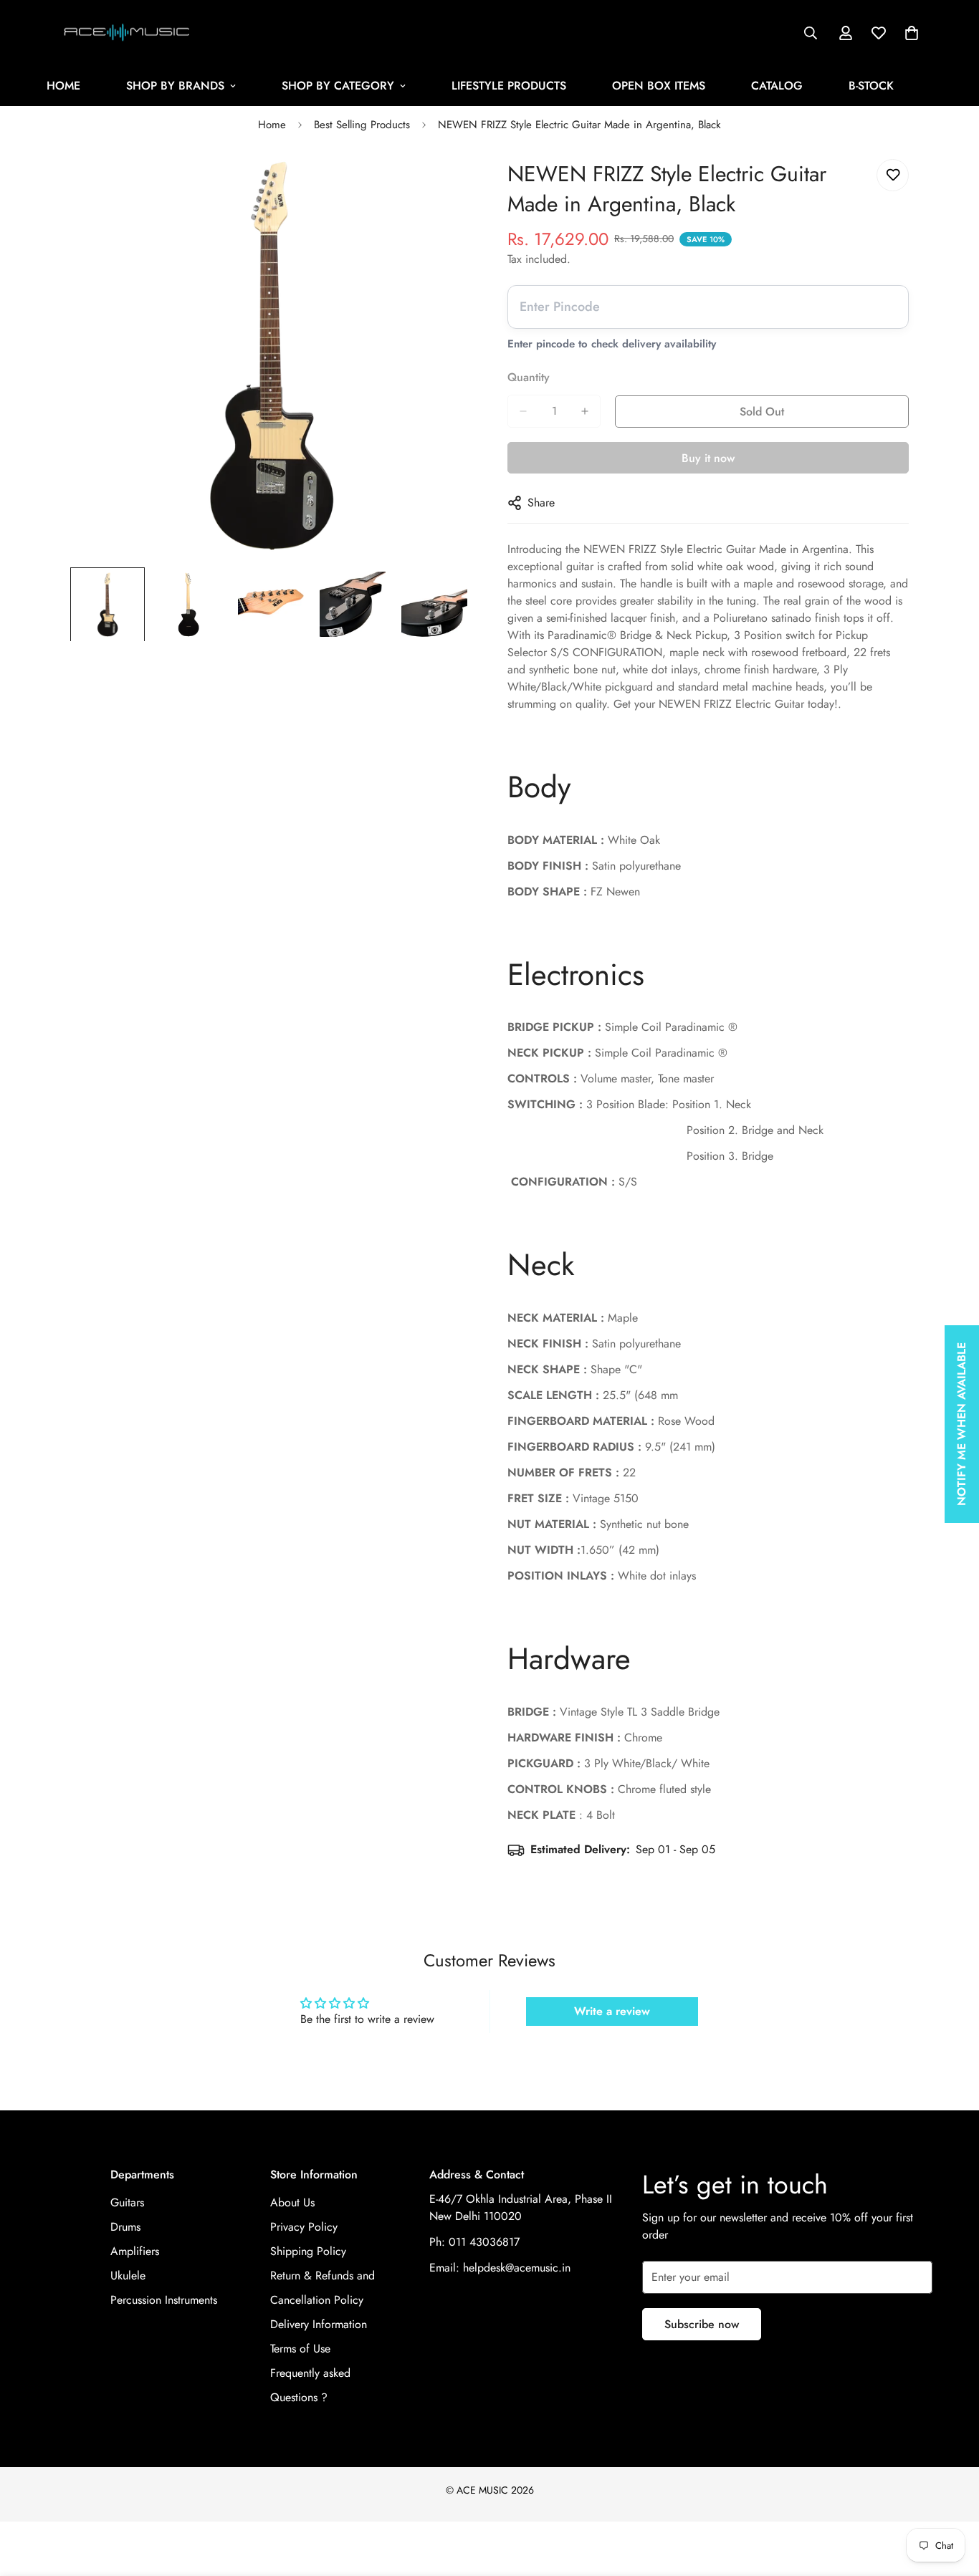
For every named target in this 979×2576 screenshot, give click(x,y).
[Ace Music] (127, 33)
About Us (292, 2202)
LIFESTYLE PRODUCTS (509, 86)
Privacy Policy (304, 2227)
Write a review (612, 2011)
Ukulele (128, 2275)
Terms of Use (300, 2349)
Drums (125, 2227)
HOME (63, 86)
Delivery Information (319, 2324)
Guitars (127, 2202)
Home (272, 125)
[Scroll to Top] (951, 2498)
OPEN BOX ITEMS (659, 86)
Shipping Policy (308, 2251)
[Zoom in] (441, 186)
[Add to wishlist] (893, 175)
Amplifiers (135, 2251)
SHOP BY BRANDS (175, 86)
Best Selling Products (362, 125)
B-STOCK (871, 86)
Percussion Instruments (164, 2300)
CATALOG (777, 86)
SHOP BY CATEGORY (338, 86)
